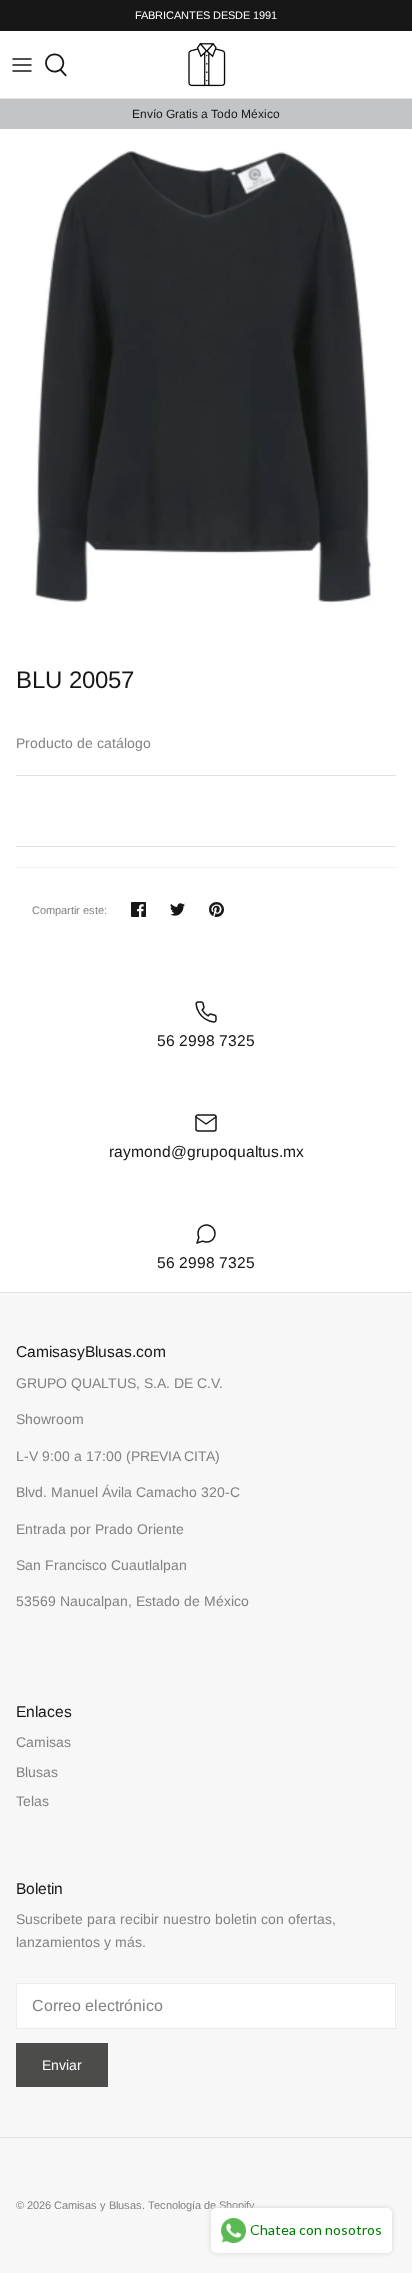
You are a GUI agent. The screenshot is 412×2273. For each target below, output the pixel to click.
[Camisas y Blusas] (206, 64)
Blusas (37, 1772)
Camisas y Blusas (98, 2205)
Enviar (62, 2065)
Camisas (43, 1742)
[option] (206, 392)
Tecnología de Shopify (201, 2205)
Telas (32, 1801)
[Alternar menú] (22, 65)
